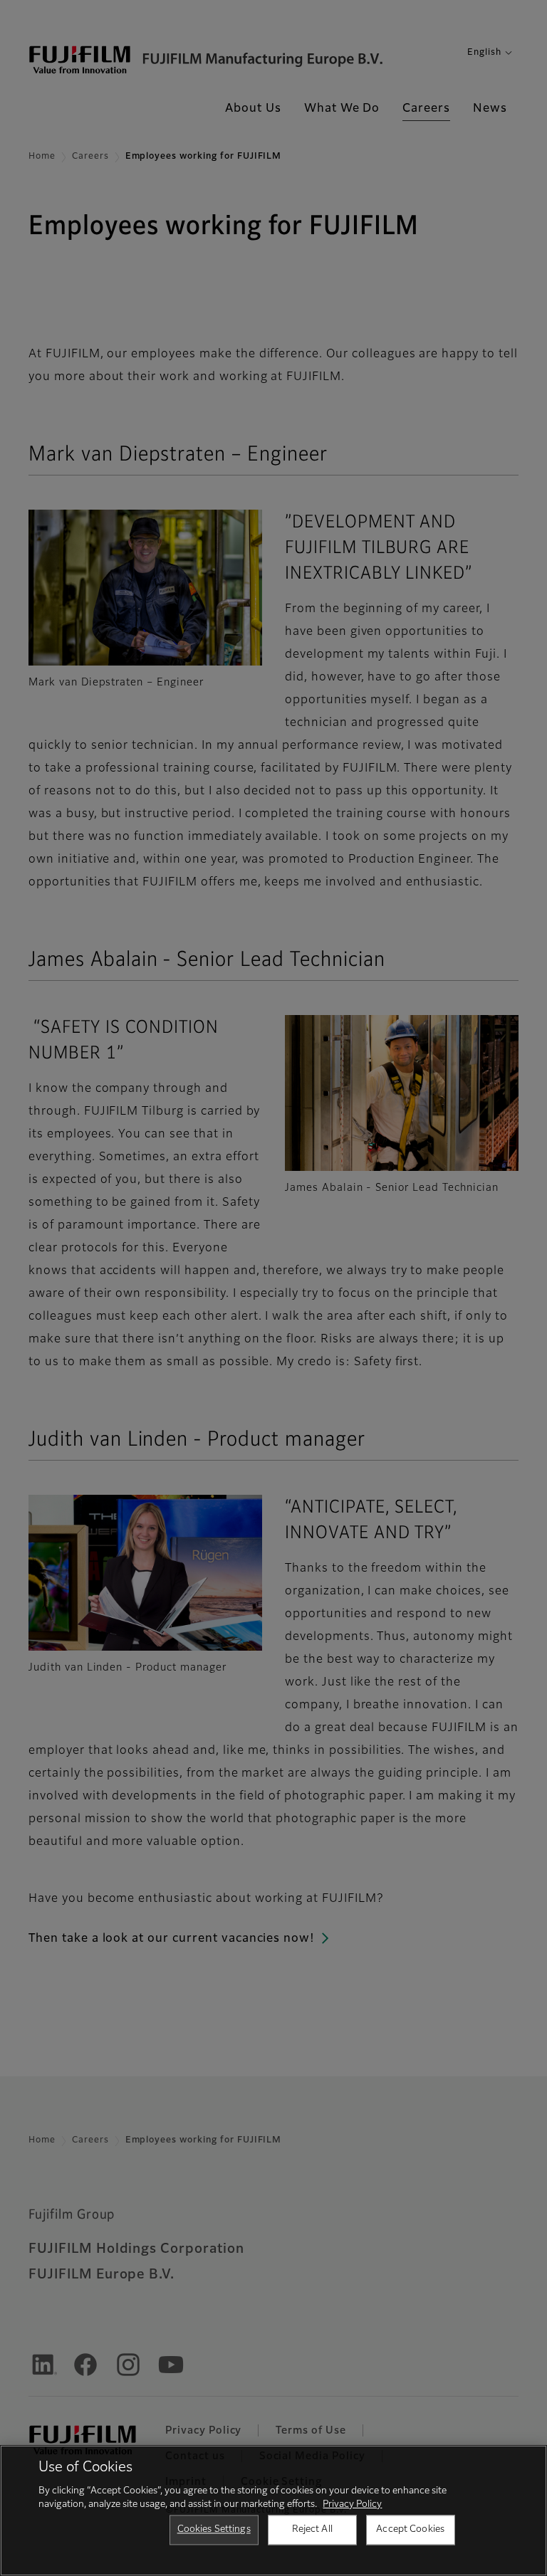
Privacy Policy (352, 2504)
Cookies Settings (214, 2529)
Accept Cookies (410, 2529)
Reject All (312, 2529)
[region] (273, 2511)
